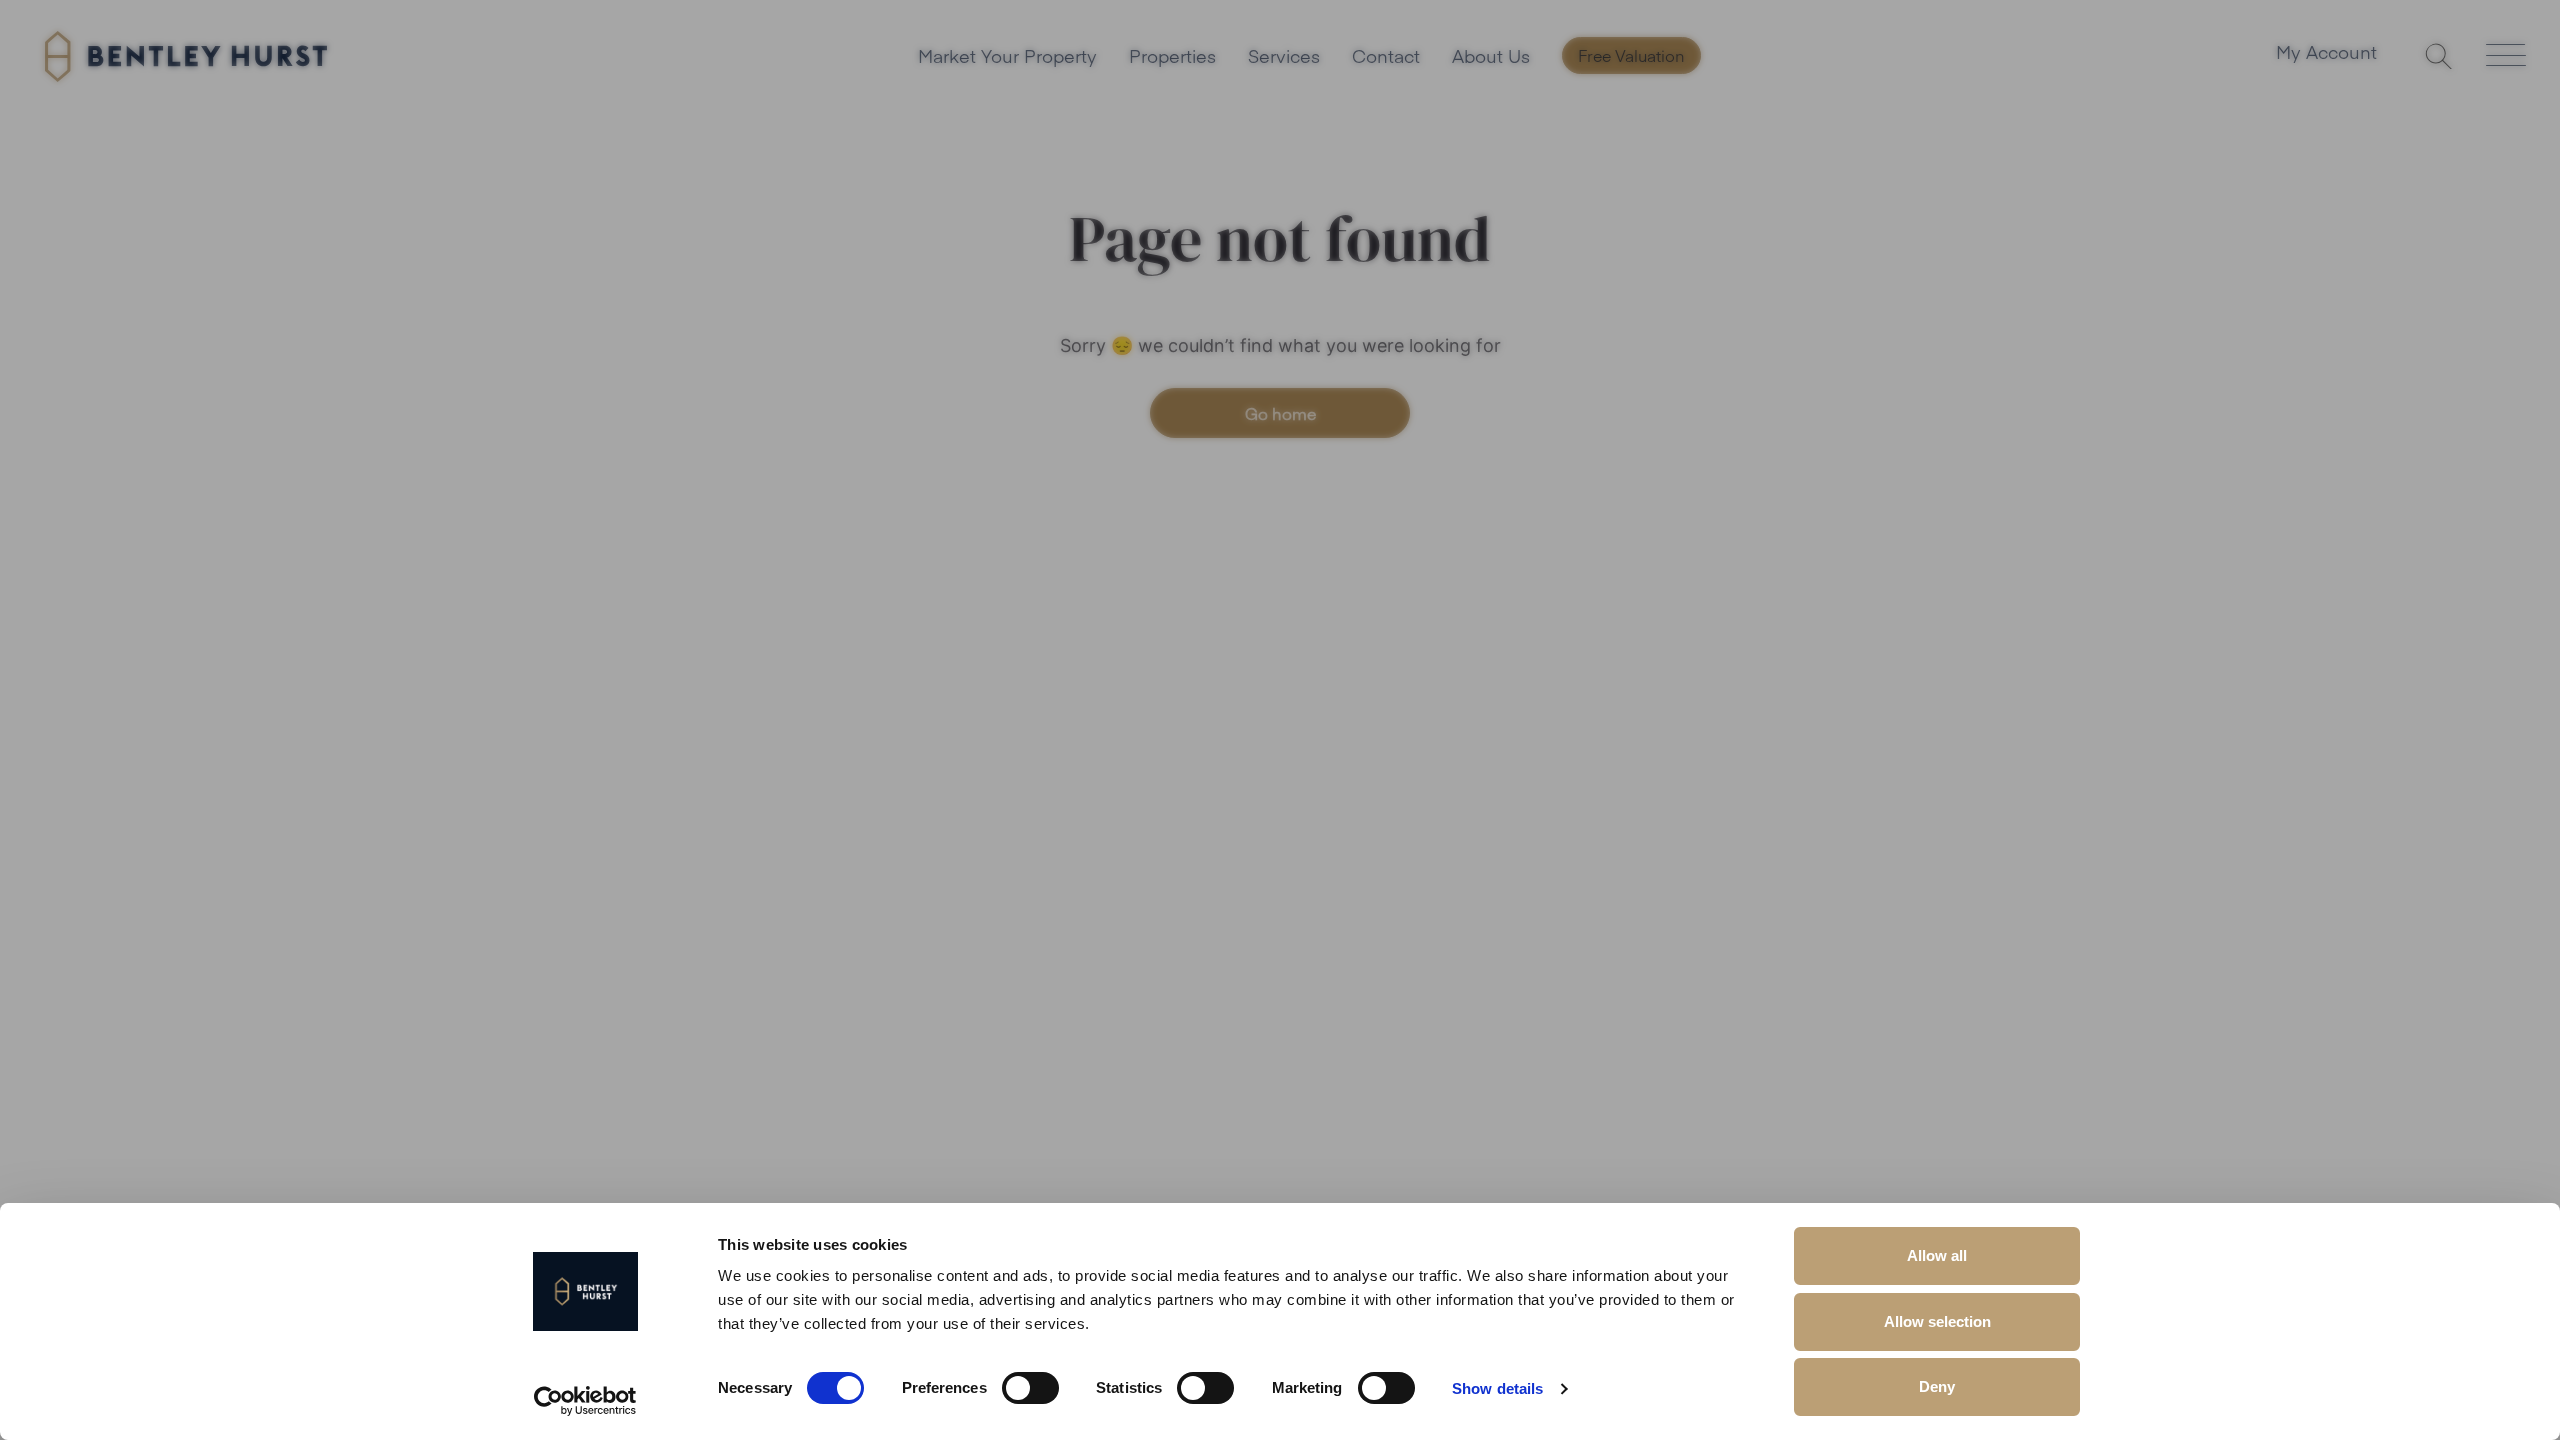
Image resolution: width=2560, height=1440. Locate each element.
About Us (1491, 55)
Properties (1172, 55)
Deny (1937, 1386)
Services (1284, 55)
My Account (2326, 53)
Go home (1280, 413)
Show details (1497, 1388)
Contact (1386, 55)
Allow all (1937, 1255)
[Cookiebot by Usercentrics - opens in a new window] (585, 1401)
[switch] (1030, 1388)
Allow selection (1937, 1321)
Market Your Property (1007, 55)
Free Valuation (1631, 55)
